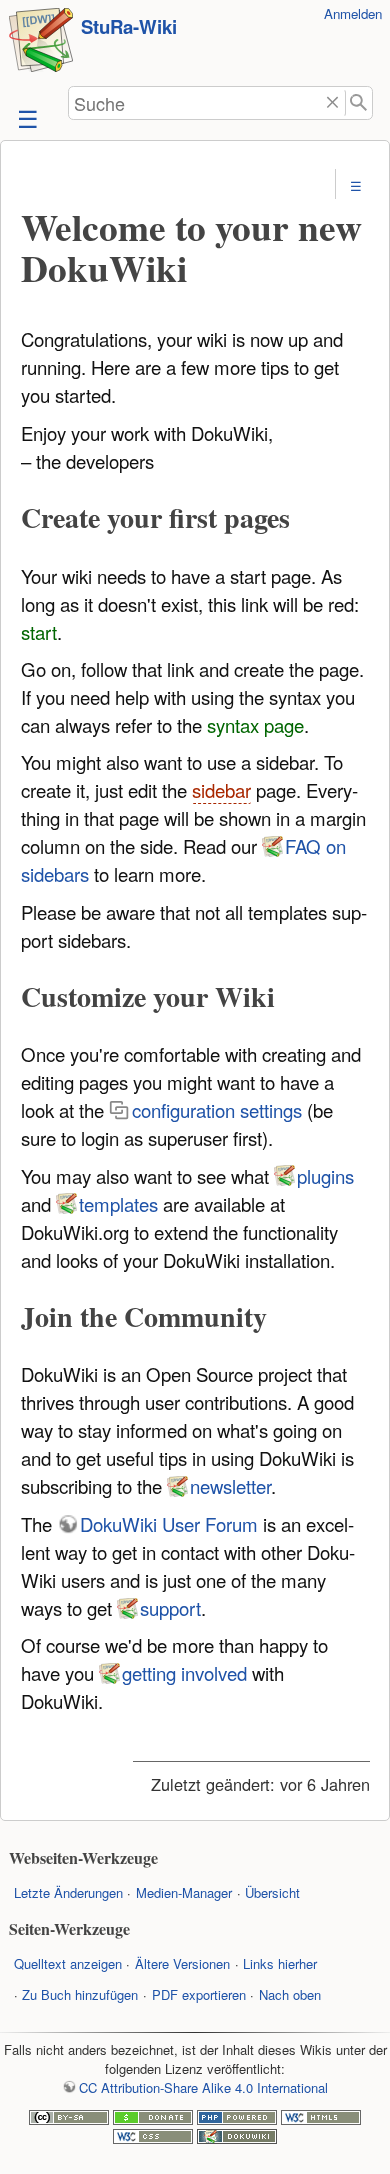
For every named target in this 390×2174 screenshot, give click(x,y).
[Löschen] (332, 103)
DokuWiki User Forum (169, 1524)
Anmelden (353, 13)
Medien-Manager (184, 1892)
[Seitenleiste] (26, 117)
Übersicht (272, 1892)
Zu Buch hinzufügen (80, 1994)
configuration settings (217, 1110)
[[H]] (41, 42)
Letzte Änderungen (68, 1892)
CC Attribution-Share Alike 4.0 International (203, 2087)
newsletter (230, 1486)
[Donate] (153, 2119)
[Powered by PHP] (237, 2119)
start (39, 632)
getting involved (184, 1673)
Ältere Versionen (182, 1963)
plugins (325, 1176)
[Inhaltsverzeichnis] (356, 185)
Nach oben (290, 1994)
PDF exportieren (199, 1994)
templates (118, 1204)
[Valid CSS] (153, 2138)
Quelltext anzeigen (68, 1963)
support (170, 1608)
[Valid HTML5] (321, 2119)
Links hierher (280, 1963)
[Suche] (359, 103)
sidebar (221, 790)
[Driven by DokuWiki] (237, 2138)
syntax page (255, 725)
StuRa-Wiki (129, 26)
